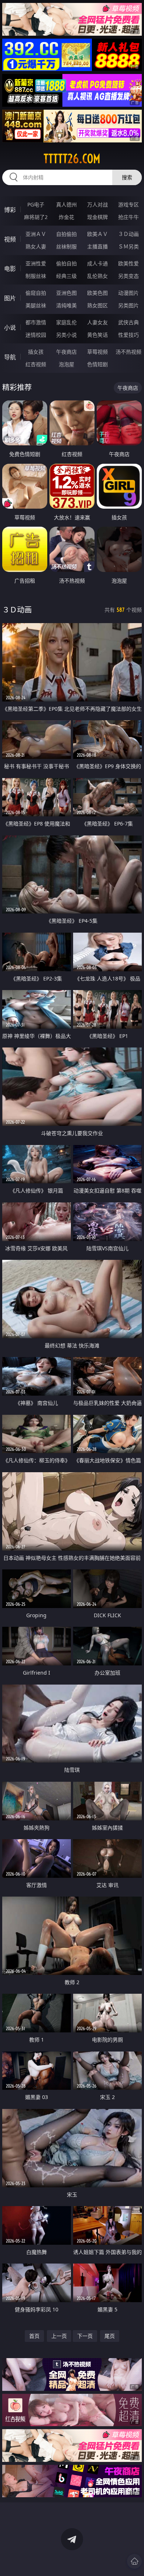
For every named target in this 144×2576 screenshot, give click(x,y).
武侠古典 (128, 322)
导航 (10, 357)
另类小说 (66, 335)
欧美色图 (97, 293)
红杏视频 (36, 364)
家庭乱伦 (66, 322)
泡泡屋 (66, 364)
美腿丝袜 (36, 305)
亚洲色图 (66, 293)
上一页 (59, 2336)
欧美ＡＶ (97, 234)
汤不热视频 (128, 352)
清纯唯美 (66, 305)
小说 (10, 328)
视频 (10, 239)
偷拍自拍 (66, 263)
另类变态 (128, 276)
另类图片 (128, 305)
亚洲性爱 (36, 263)
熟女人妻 (36, 246)
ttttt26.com (72, 159)
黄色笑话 (97, 335)
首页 (34, 2336)
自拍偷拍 (66, 234)
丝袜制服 (66, 246)
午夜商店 (66, 352)
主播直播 (97, 246)
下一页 (85, 2336)
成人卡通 (97, 263)
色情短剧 (97, 364)
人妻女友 (97, 322)
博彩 (10, 210)
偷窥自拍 (36, 293)
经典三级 (66, 276)
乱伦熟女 (97, 276)
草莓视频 (97, 352)
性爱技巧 (128, 335)
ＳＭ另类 (128, 246)
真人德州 (66, 204)
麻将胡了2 (36, 217)
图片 (10, 298)
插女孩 (36, 352)
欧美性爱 (128, 263)
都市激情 (36, 322)
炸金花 (66, 217)
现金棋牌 (97, 217)
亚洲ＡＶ (36, 234)
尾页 (110, 2336)
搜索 (127, 177)
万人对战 (97, 204)
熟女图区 (97, 305)
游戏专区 (128, 204)
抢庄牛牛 (128, 217)
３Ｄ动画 (128, 234)
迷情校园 (36, 335)
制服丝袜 (36, 276)
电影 (10, 269)
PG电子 (36, 204)
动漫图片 (128, 293)
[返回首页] (134, 2561)
